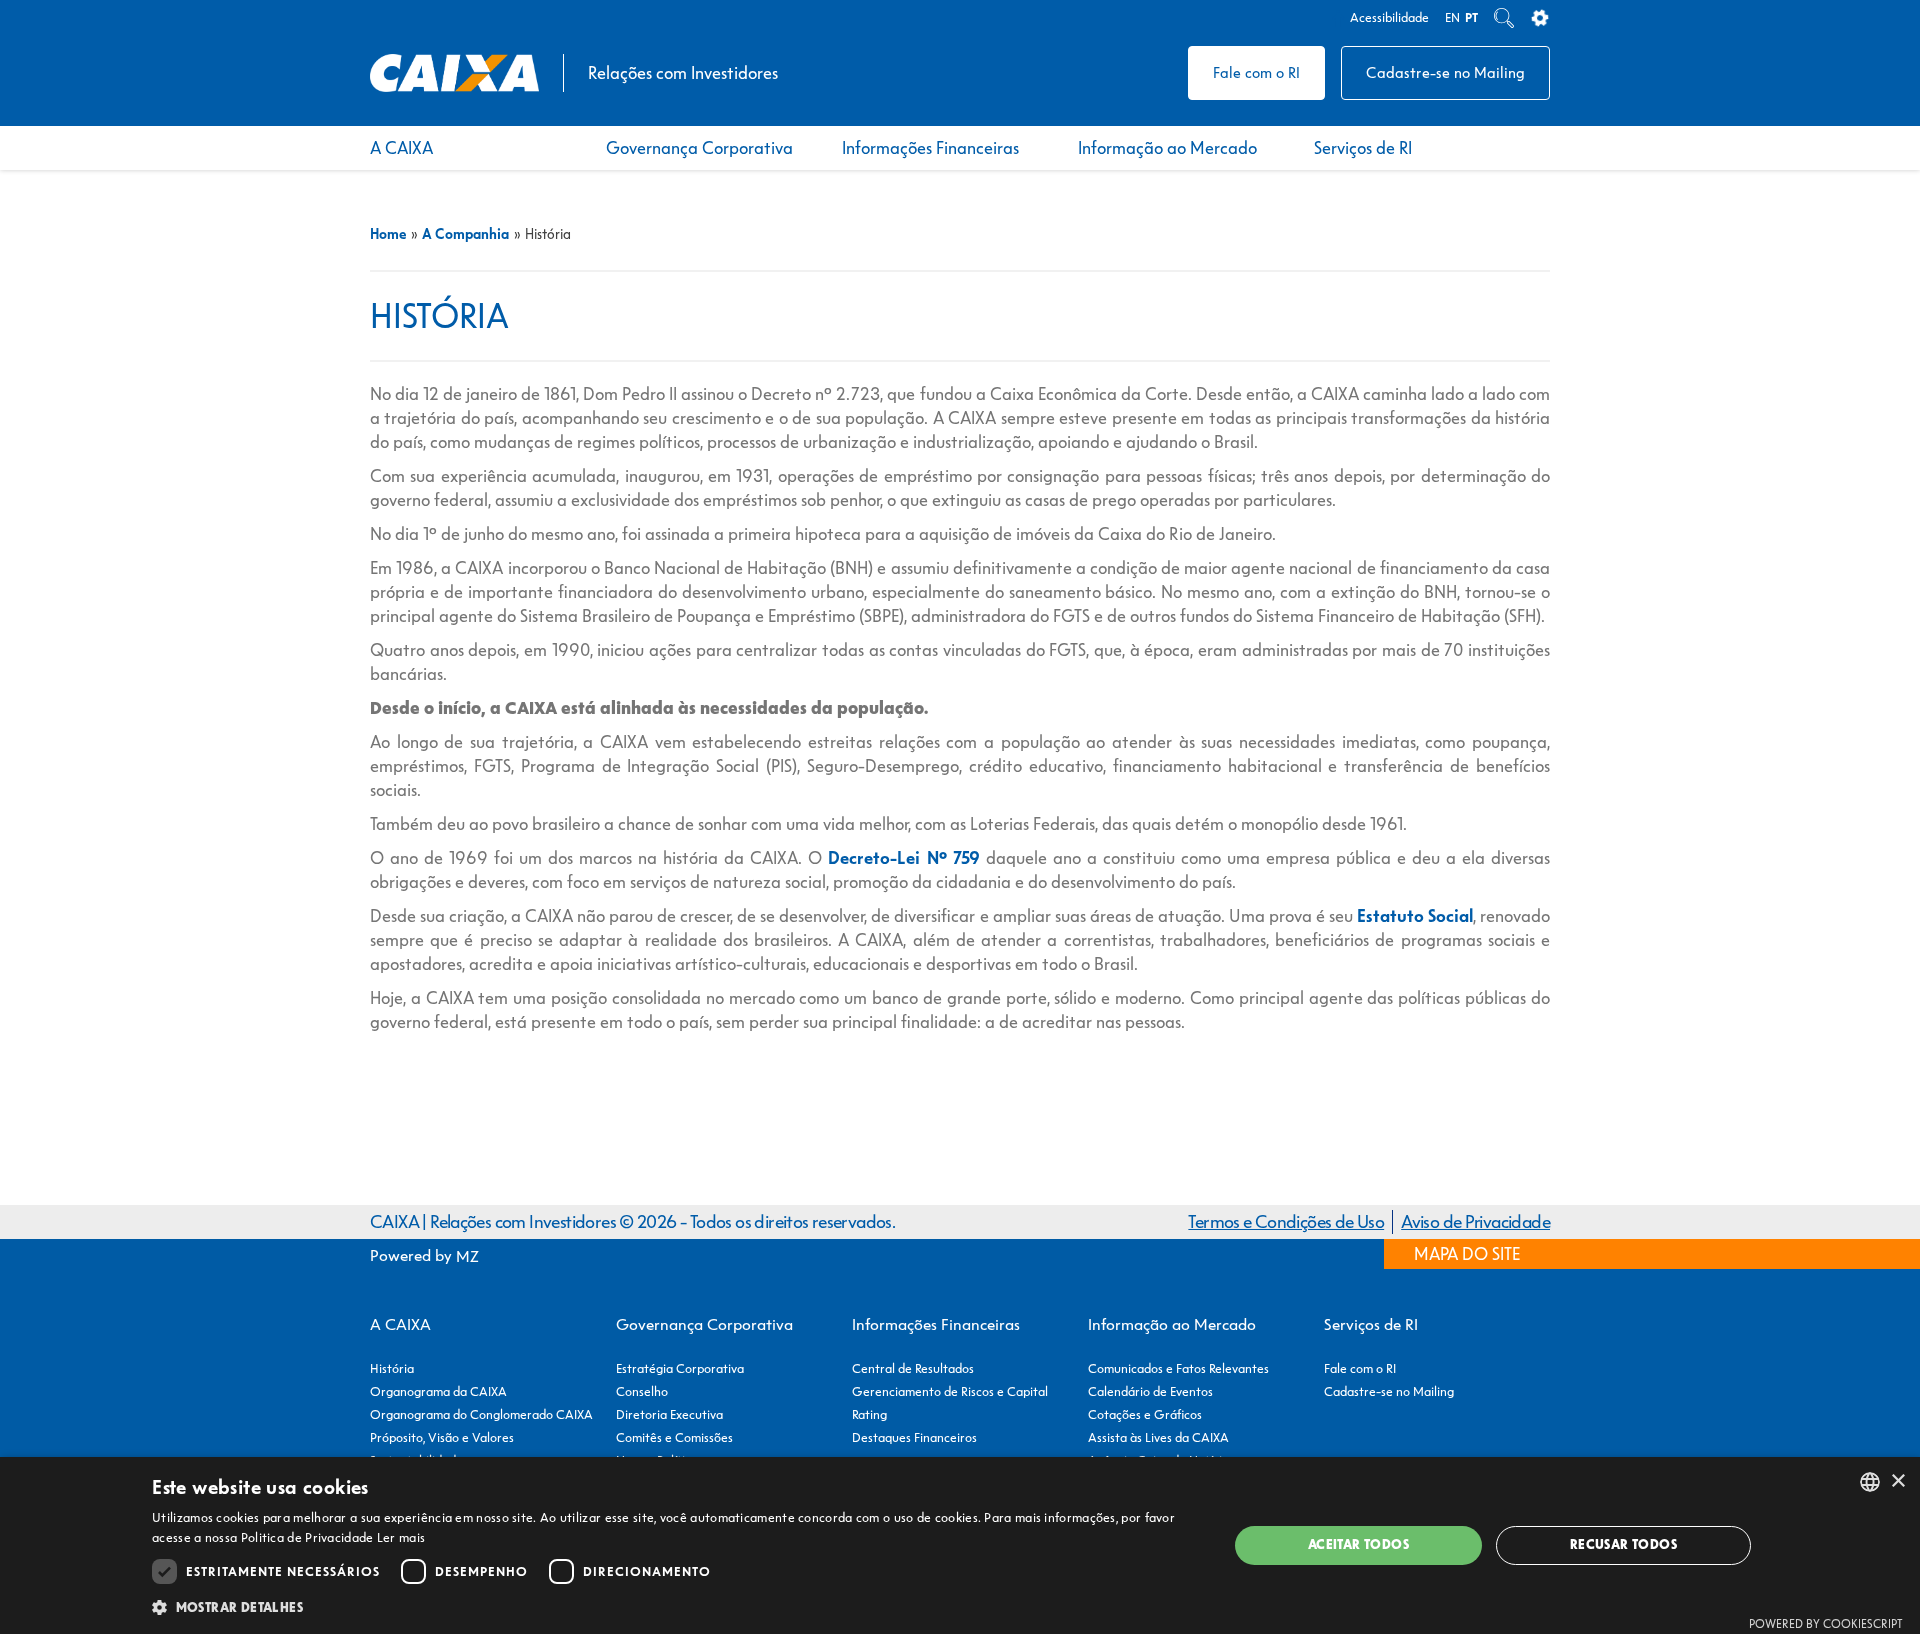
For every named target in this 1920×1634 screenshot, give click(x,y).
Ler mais (401, 1537)
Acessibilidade (1389, 17)
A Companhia (465, 234)
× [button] (1897, 1481)
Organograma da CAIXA (438, 1391)
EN (1452, 17)
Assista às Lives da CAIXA (1158, 1437)
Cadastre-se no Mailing (1445, 72)
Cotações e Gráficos (1145, 1414)
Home (388, 234)
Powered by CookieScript (1826, 1623)
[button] (674, 1607)
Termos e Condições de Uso (1286, 1221)
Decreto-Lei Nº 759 (903, 858)
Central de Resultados (913, 1368)
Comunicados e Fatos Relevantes (1178, 1368)
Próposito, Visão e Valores (442, 1437)
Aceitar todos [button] (1358, 1544)
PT (1471, 17)
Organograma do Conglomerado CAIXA (481, 1414)
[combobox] (1870, 1482)
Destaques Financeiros (914, 1437)
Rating (869, 1414)
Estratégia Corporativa (680, 1368)
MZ (467, 1256)
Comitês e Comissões (674, 1437)
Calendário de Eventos (1150, 1391)
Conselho (642, 1391)
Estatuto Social (1415, 916)
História (392, 1368)
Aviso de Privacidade (1475, 1221)
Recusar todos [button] (1623, 1544)
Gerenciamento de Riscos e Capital (950, 1391)
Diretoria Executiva (669, 1414)
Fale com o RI (1256, 72)
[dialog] (960, 1545)
